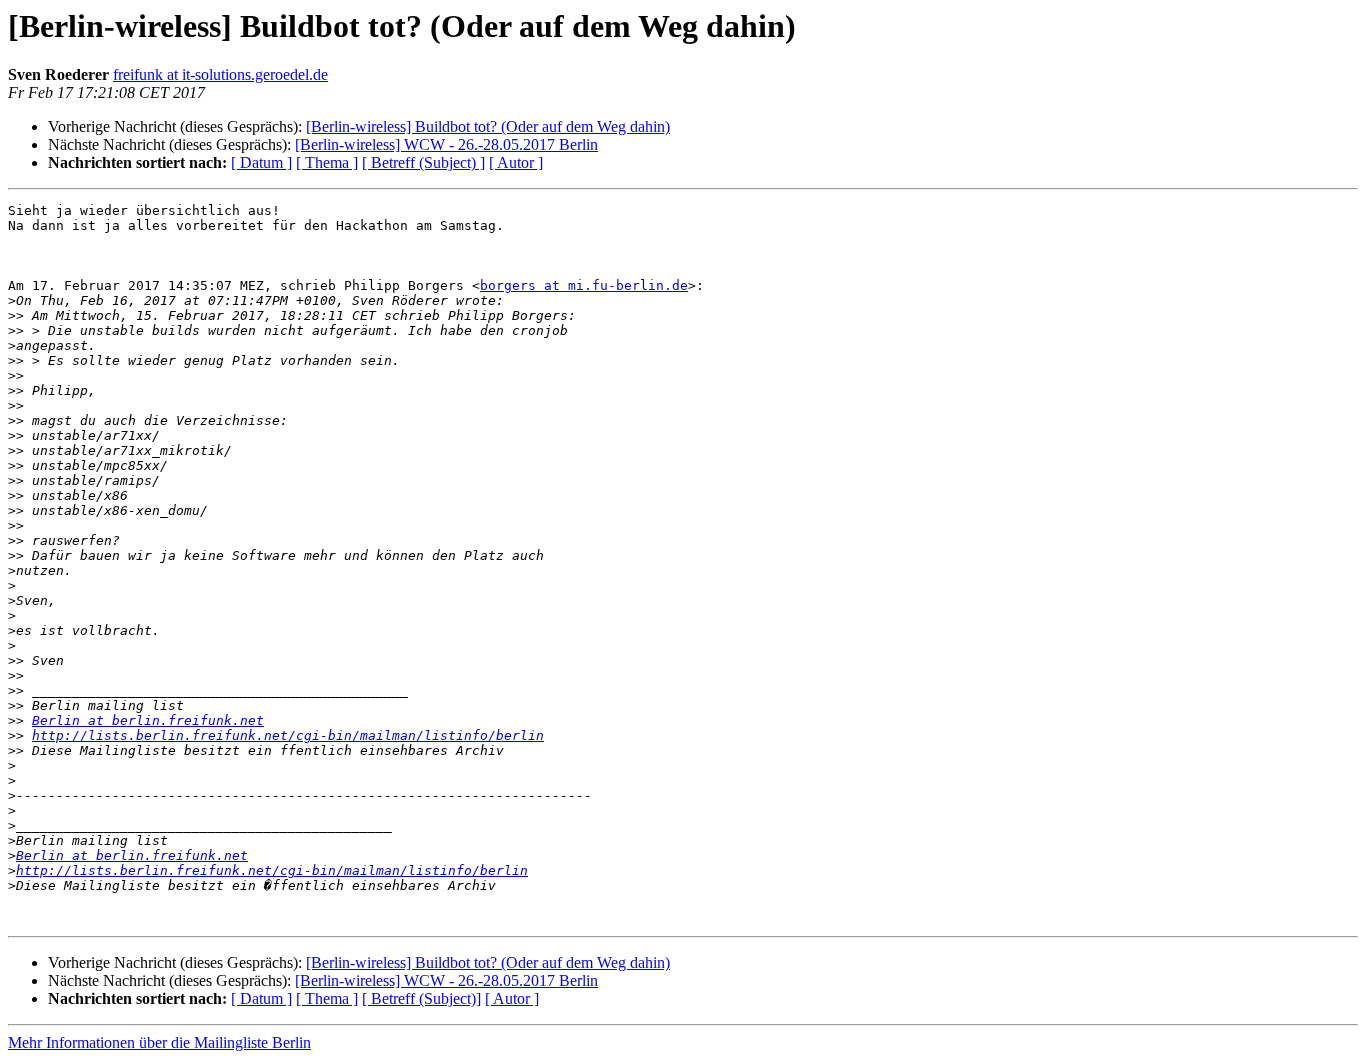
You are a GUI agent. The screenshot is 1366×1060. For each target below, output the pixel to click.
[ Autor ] (516, 162)
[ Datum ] (261, 162)
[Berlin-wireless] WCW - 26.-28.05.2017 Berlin (446, 144)
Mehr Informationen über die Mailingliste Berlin (159, 1042)
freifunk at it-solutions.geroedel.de (220, 74)
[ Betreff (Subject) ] (423, 162)
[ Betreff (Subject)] (421, 998)
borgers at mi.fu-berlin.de (584, 285)
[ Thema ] (327, 162)
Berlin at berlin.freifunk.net (148, 720)
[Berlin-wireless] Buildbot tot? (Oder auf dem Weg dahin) (488, 126)
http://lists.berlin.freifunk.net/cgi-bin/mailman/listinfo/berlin (288, 735)
